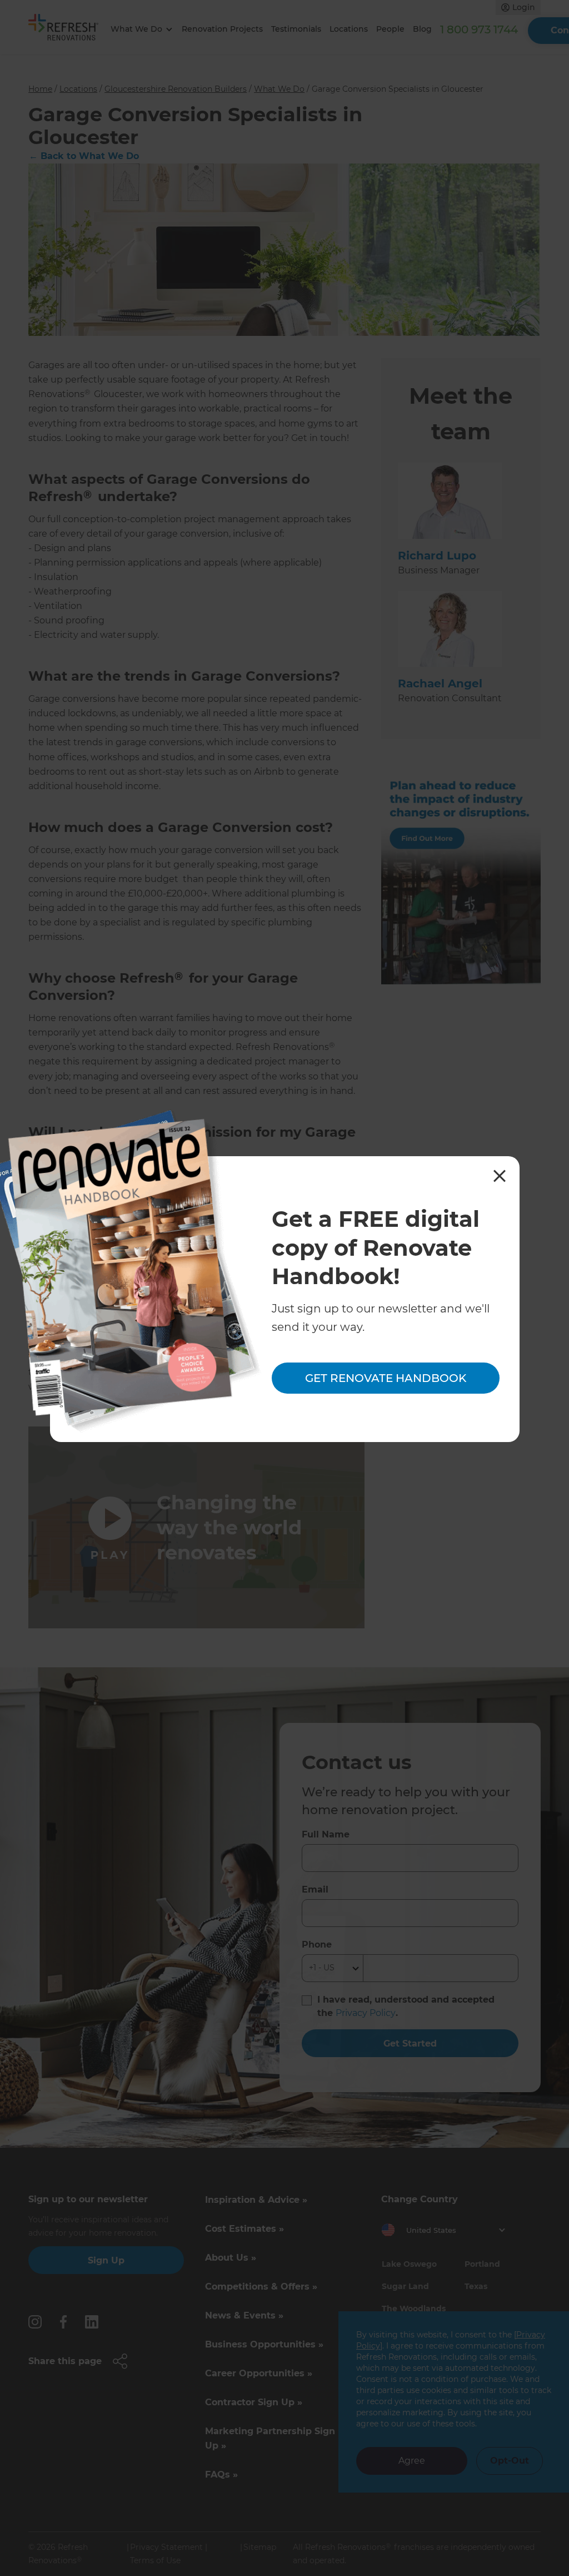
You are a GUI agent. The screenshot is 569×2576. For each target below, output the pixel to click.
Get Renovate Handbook (386, 1378)
